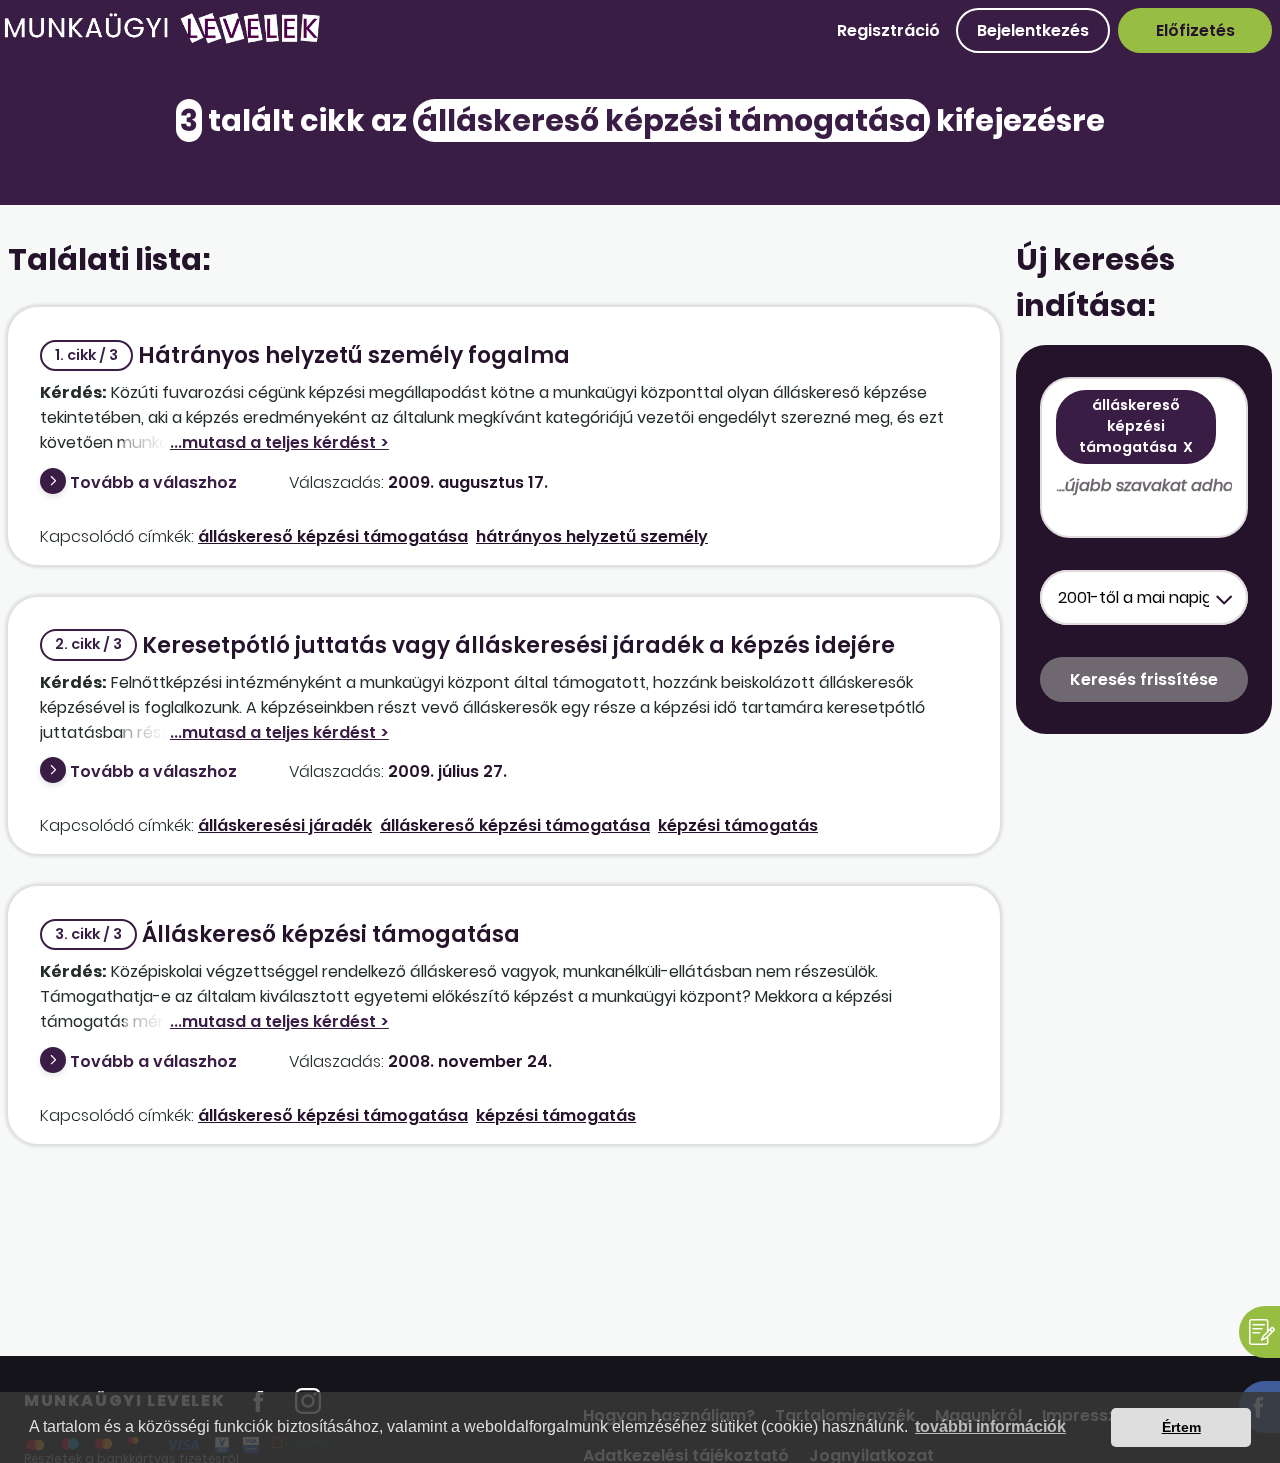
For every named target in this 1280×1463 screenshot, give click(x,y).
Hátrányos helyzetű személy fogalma (312, 355)
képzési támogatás (738, 825)
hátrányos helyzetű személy (592, 536)
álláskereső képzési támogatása (333, 536)
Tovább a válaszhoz (153, 482)
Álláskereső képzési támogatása (287, 934)
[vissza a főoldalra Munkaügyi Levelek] (162, 39)
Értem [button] (1181, 1427)
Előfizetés (1195, 30)
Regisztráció (888, 30)
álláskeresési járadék (285, 825)
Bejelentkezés (1033, 30)
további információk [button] (990, 1426)
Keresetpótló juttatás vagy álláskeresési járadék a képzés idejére (475, 645)
